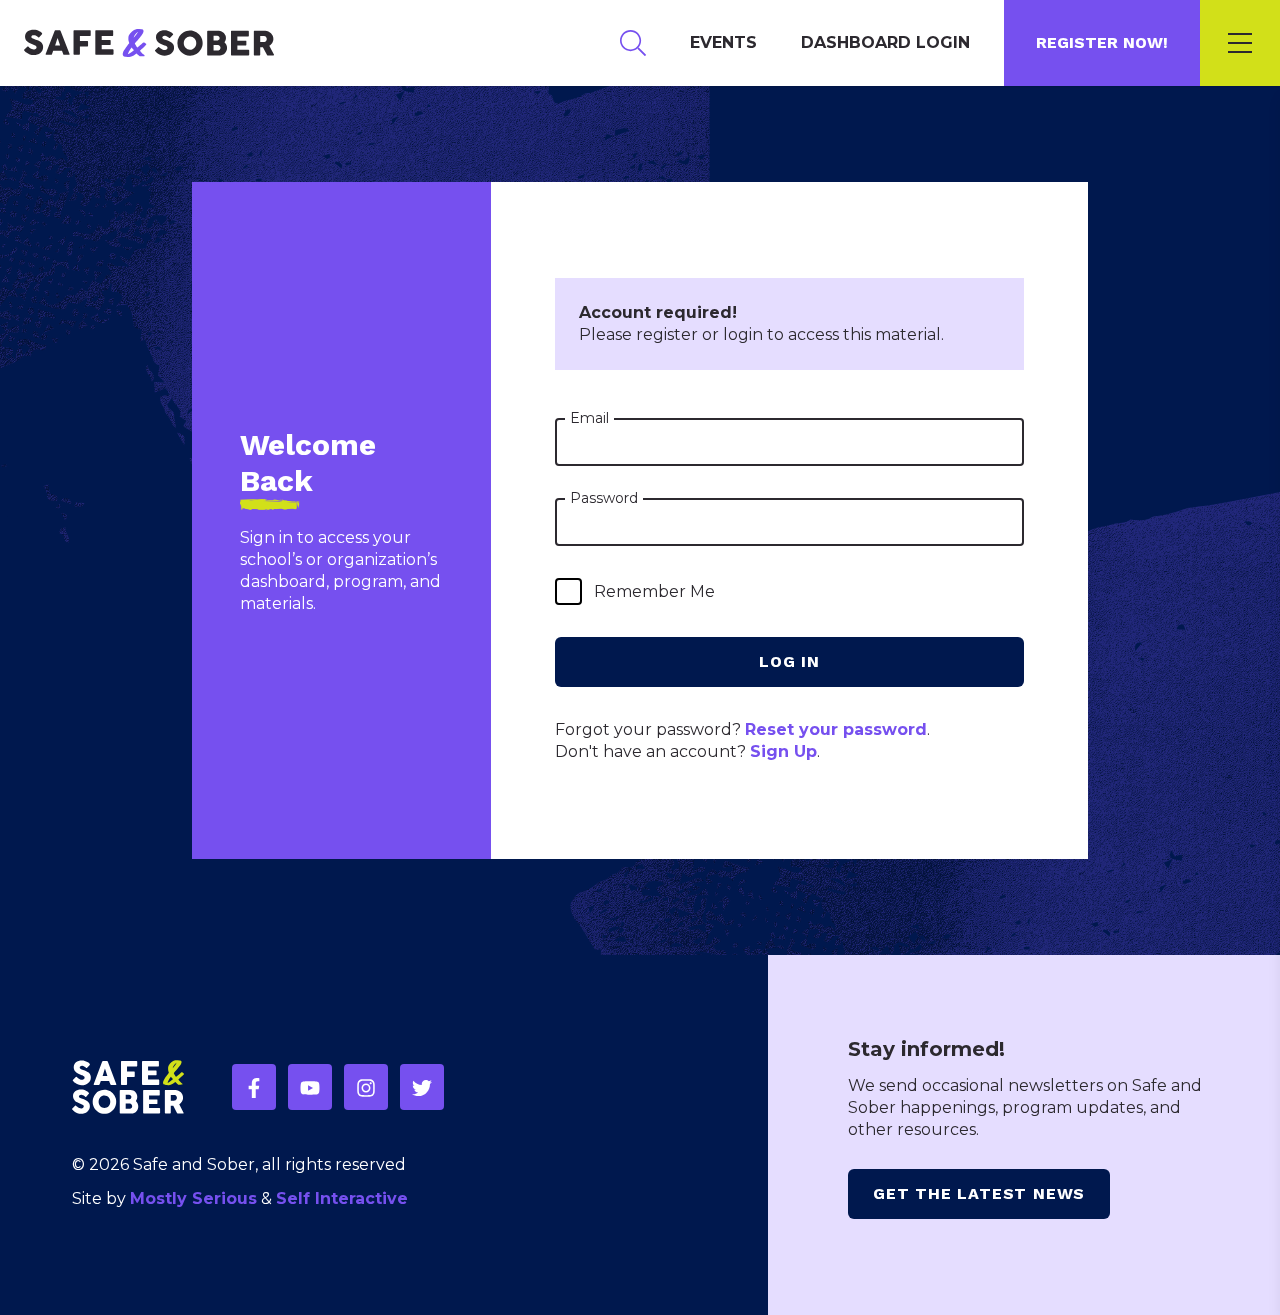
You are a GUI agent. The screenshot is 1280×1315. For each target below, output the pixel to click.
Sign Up (783, 751)
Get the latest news (979, 1193)
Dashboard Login (885, 42)
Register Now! (1102, 42)
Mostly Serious (193, 1198)
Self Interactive (342, 1198)
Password (604, 498)
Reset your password (836, 729)
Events (723, 42)
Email (589, 418)
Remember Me (654, 591)
